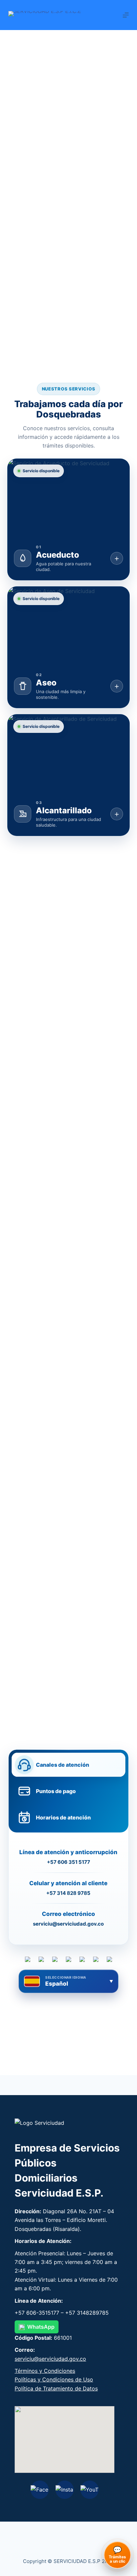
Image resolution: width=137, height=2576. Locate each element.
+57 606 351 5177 (68, 1862)
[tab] (69, 1765)
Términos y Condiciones (45, 2371)
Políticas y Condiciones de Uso (54, 2379)
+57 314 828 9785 (68, 1893)
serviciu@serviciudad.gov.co (68, 1924)
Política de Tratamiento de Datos (56, 2388)
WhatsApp (41, 2327)
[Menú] (126, 15)
